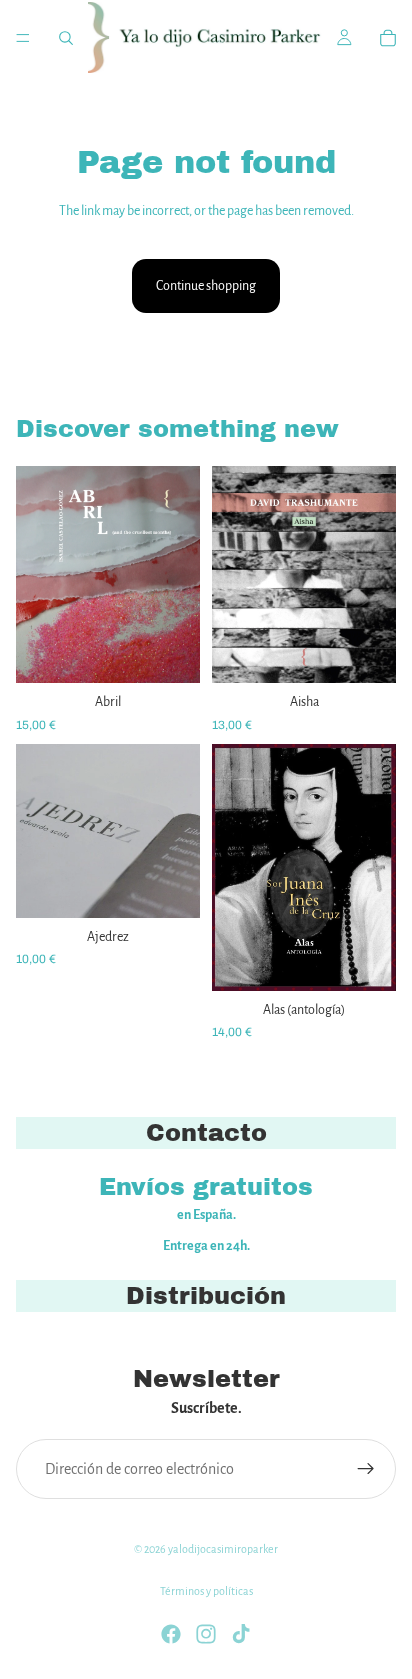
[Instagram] (206, 1634)
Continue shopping (206, 286)
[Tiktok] (241, 1634)
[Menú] (23, 38)
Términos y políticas (206, 1591)
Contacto (206, 1133)
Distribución (206, 1296)
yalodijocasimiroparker (223, 1549)
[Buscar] (66, 38)
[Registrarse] (366, 1469)
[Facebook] (171, 1634)
